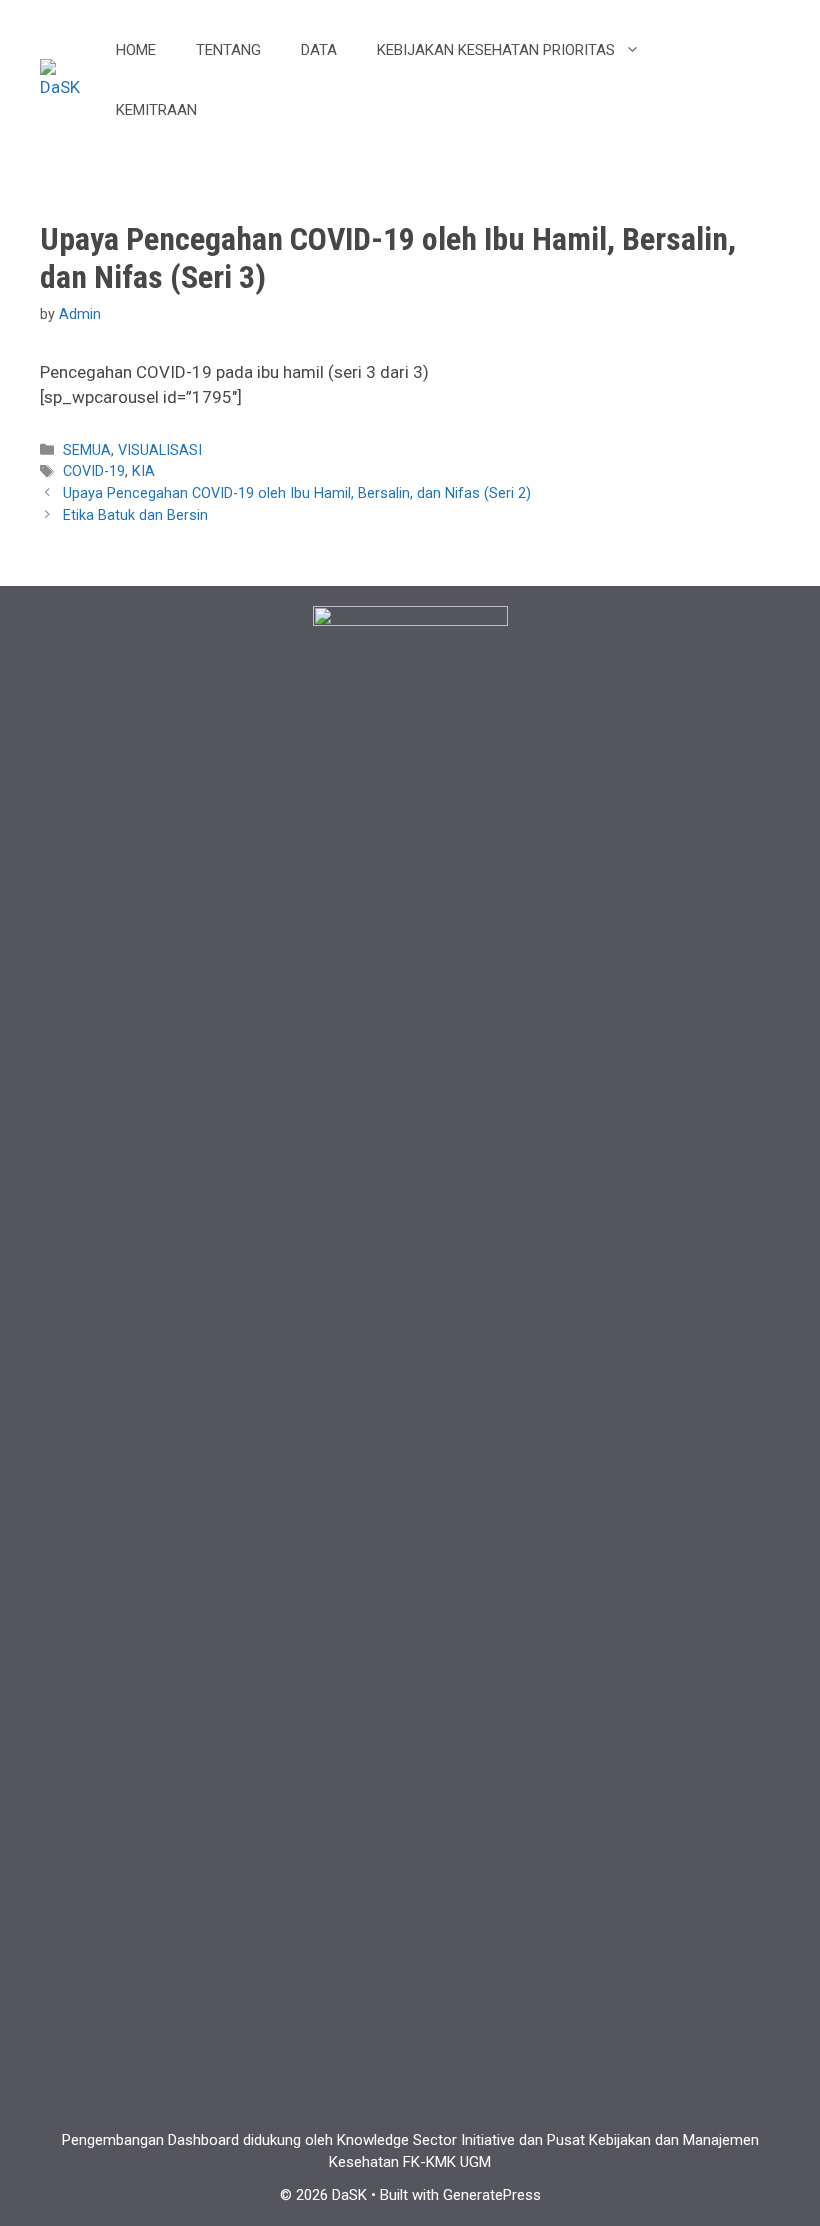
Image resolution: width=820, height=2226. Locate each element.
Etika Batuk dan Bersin (135, 515)
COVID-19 (94, 471)
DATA (319, 50)
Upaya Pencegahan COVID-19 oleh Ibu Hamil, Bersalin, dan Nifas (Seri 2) (297, 493)
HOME (136, 50)
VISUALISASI (160, 450)
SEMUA (87, 450)
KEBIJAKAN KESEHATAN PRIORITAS (496, 50)
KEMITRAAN (156, 110)
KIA (143, 471)
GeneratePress (492, 2195)
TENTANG (228, 50)
